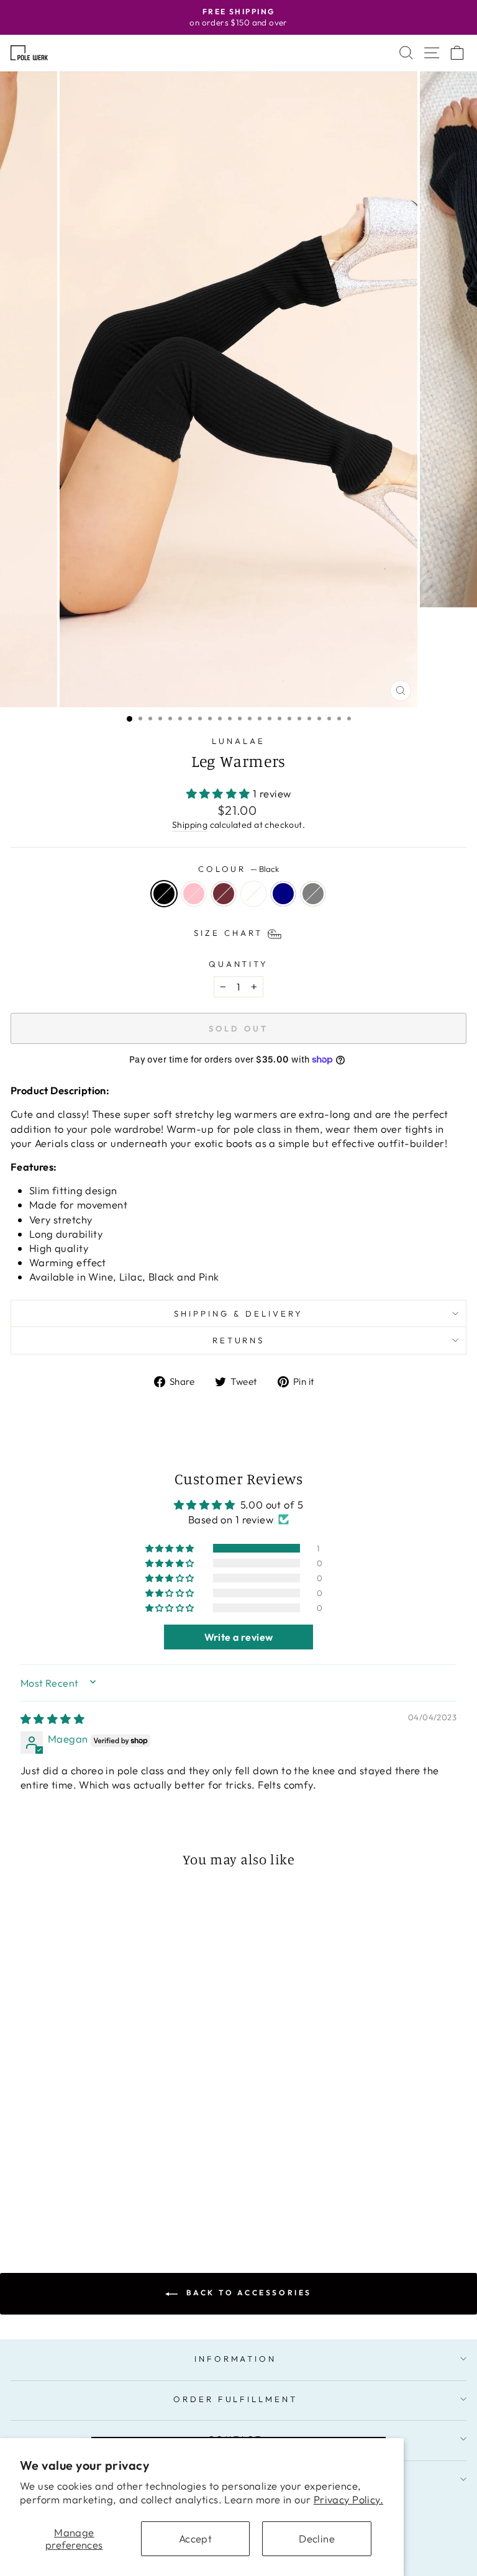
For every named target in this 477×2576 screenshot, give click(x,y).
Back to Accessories (247, 2293)
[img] (52, 1719)
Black (164, 894)
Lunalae (238, 741)
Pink (194, 894)
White (253, 894)
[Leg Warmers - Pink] (77, 2200)
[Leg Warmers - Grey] (134, 2200)
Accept (195, 2538)
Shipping (190, 825)
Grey (313, 894)
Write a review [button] (239, 1637)
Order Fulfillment (236, 2399)
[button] (220, 793)
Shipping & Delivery (238, 1313)
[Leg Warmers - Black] (62, 2200)
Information (236, 2359)
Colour (239, 869)
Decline (317, 2538)
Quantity (239, 964)
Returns (239, 1340)
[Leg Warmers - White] (105, 2200)
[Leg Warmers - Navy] (120, 2200)
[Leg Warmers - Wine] (91, 2200)
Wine (224, 894)
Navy (283, 894)
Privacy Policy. (348, 2499)
